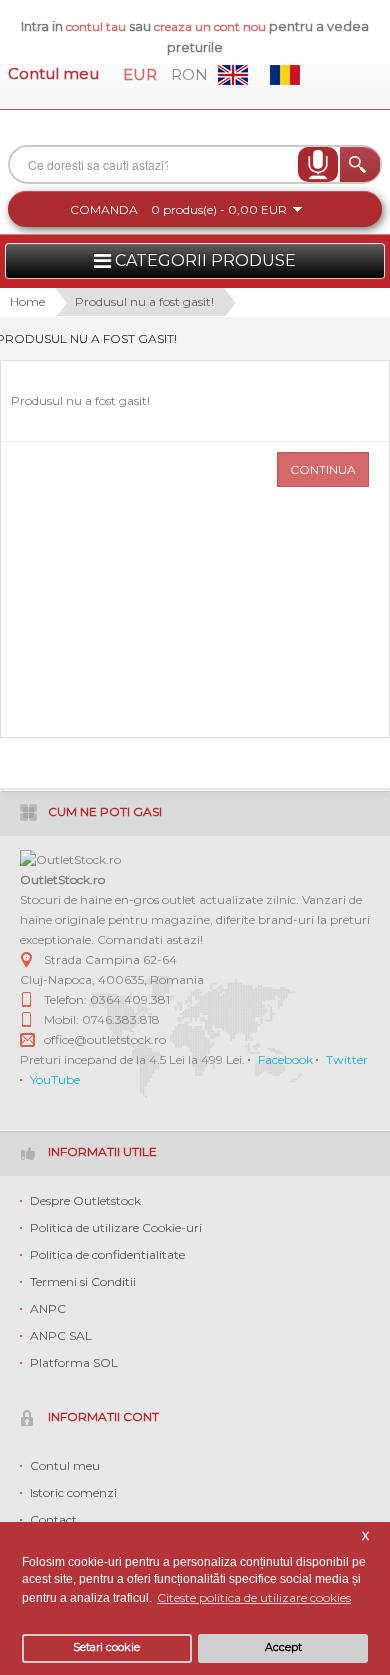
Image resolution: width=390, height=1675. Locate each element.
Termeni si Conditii (83, 1281)
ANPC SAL (61, 1335)
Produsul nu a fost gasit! (144, 301)
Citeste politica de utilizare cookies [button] (254, 1597)
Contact (53, 1519)
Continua (323, 469)
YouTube (55, 1079)
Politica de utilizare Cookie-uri (116, 1227)
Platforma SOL (74, 1362)
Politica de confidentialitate (107, 1254)
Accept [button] (283, 1647)
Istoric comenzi (73, 1492)
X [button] (365, 1536)
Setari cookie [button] (106, 1647)
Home (27, 301)
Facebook (285, 1059)
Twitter (347, 1059)
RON (189, 74)
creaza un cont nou (211, 26)
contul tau (96, 26)
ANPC (48, 1308)
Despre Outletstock (85, 1200)
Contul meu (53, 73)
